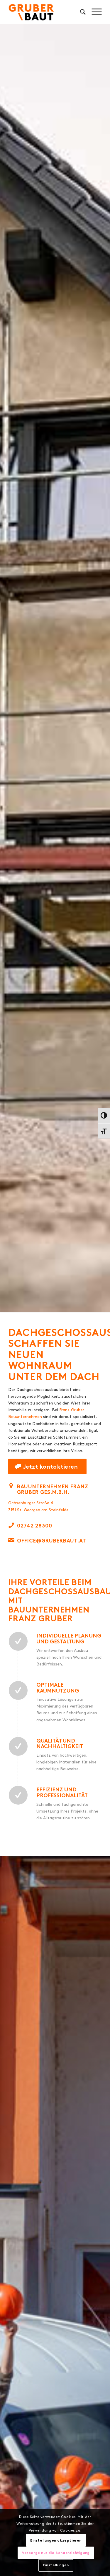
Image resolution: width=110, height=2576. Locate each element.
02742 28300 (35, 1526)
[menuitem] (80, 12)
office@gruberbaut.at (52, 1541)
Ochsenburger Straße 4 (31, 1503)
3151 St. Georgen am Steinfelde (38, 1510)
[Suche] (80, 12)
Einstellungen (56, 2565)
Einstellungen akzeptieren (56, 2540)
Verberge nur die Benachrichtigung (56, 2553)
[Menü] (94, 12)
